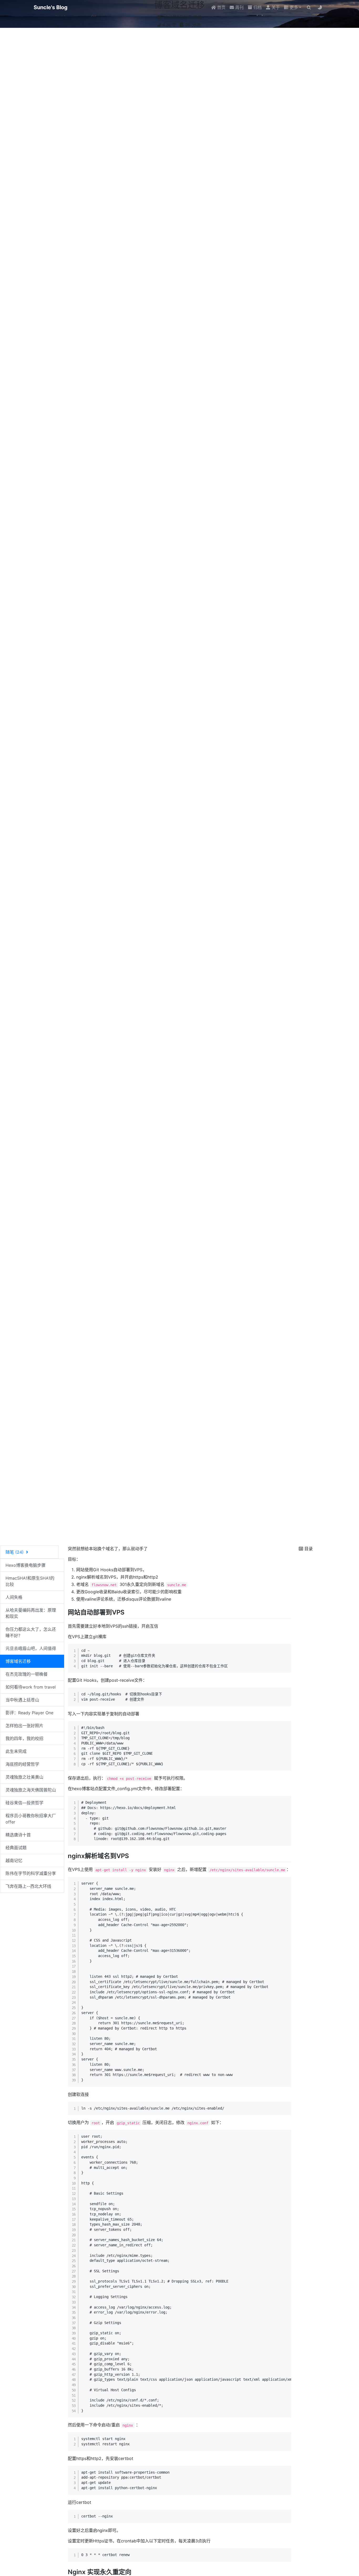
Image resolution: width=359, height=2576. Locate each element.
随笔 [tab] (15, 1552)
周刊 (239, 7)
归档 (257, 7)
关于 (275, 7)
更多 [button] (293, 7)
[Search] (309, 7)
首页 (221, 7)
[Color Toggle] (320, 7)
